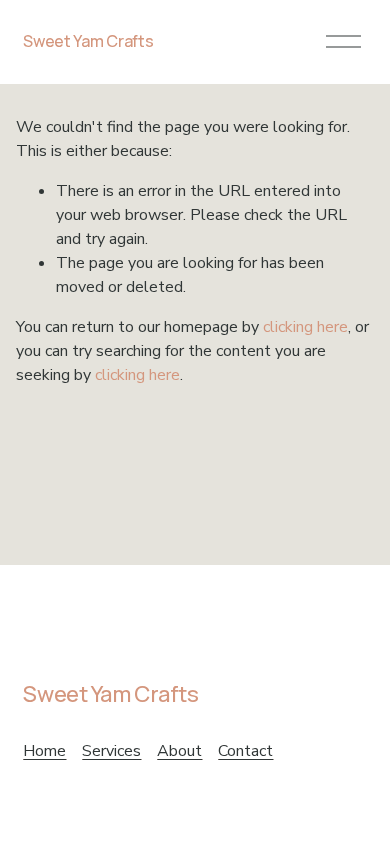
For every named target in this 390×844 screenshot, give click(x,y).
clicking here (305, 327)
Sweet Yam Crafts (88, 41)
